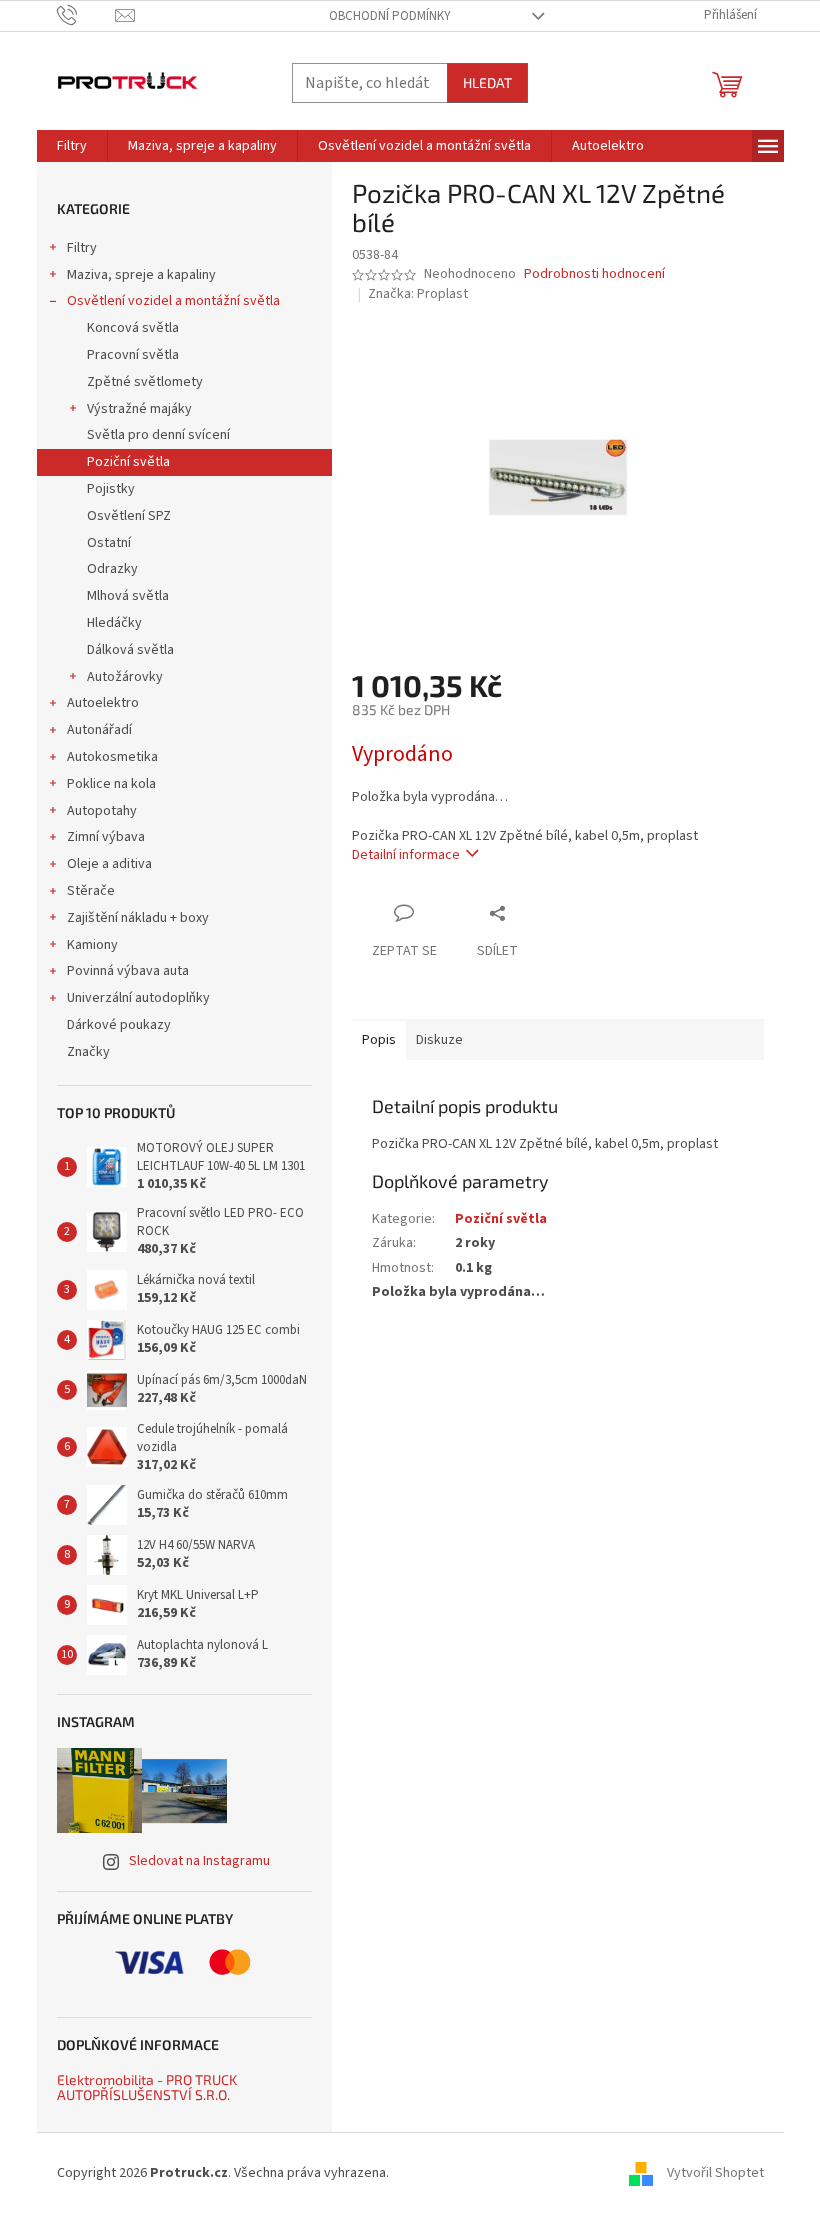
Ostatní (109, 543)
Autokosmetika (112, 757)
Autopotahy (102, 811)
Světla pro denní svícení (158, 435)
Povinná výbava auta (128, 971)
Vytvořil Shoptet (715, 2173)
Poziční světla (128, 462)
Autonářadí (99, 730)
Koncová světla (133, 328)
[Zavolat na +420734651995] (86, 15)
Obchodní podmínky (390, 16)
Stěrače (91, 891)
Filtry (82, 248)
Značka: (418, 294)
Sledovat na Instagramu (199, 1861)
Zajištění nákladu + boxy (138, 918)
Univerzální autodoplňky (138, 998)
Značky (88, 1052)
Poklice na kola (111, 784)
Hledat (487, 82)
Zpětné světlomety (145, 382)
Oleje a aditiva (109, 864)
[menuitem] (72, 146)
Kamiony (92, 945)
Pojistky (111, 489)
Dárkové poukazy (119, 1025)
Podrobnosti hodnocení (594, 274)
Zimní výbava (106, 837)
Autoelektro (103, 703)
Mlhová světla (128, 596)
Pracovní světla (133, 355)
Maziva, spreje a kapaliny (141, 275)
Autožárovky (125, 677)
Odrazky (112, 569)
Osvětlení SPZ (129, 516)
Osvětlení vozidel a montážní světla (173, 301)
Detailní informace (406, 855)
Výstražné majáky (139, 409)
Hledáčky (114, 623)
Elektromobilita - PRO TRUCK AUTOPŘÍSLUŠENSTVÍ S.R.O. (147, 2087)
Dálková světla (130, 650)
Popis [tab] (379, 1040)
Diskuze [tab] (439, 1040)
